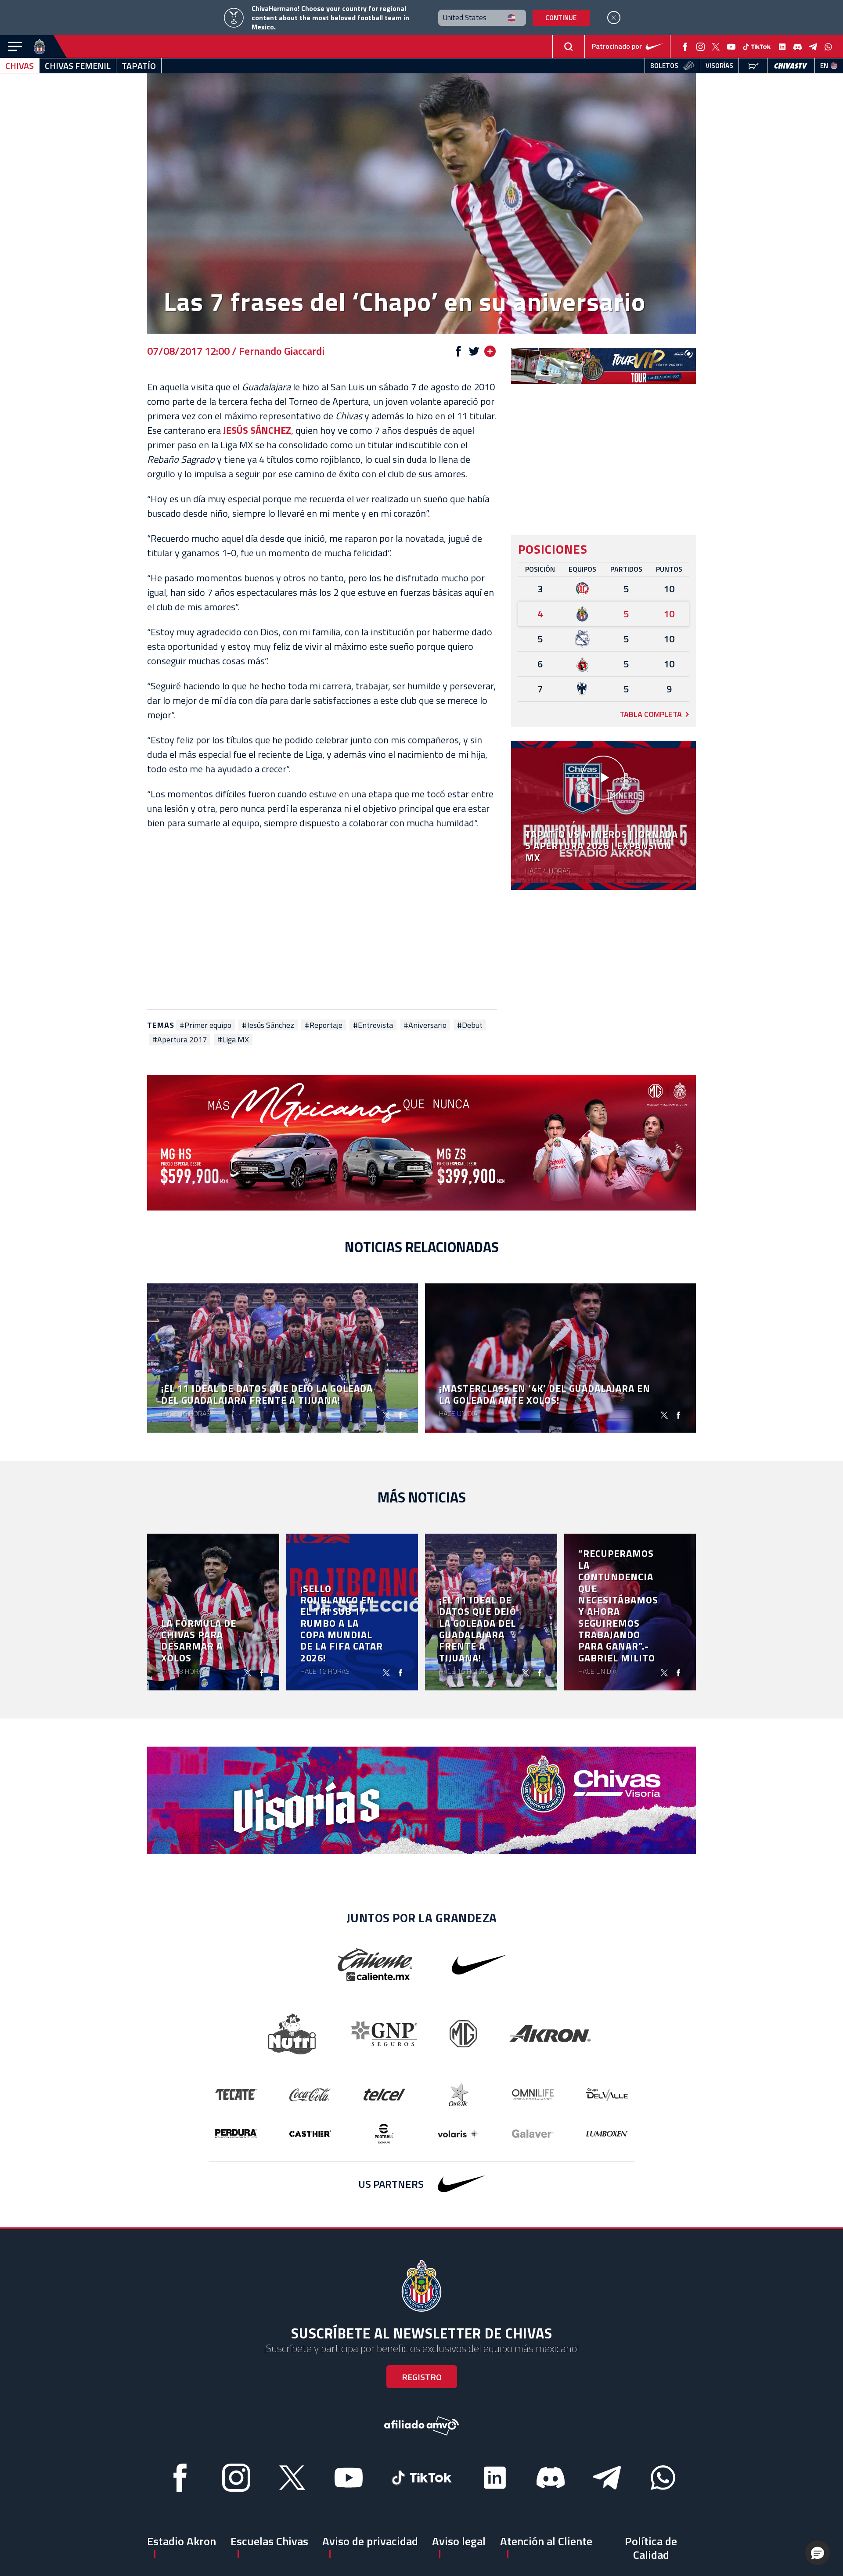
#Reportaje (324, 1025)
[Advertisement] (322, 920)
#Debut (470, 1025)
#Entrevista (373, 1025)
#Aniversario (425, 1025)
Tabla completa (651, 714)
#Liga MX (233, 1040)
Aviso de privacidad (370, 2541)
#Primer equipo (205, 1025)
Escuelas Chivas (269, 2541)
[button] (818, 2553)
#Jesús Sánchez (268, 1025)
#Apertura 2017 (180, 1040)
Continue (561, 18)
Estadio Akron (182, 2541)
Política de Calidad (651, 2548)
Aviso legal (459, 2541)
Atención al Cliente (546, 2541)
